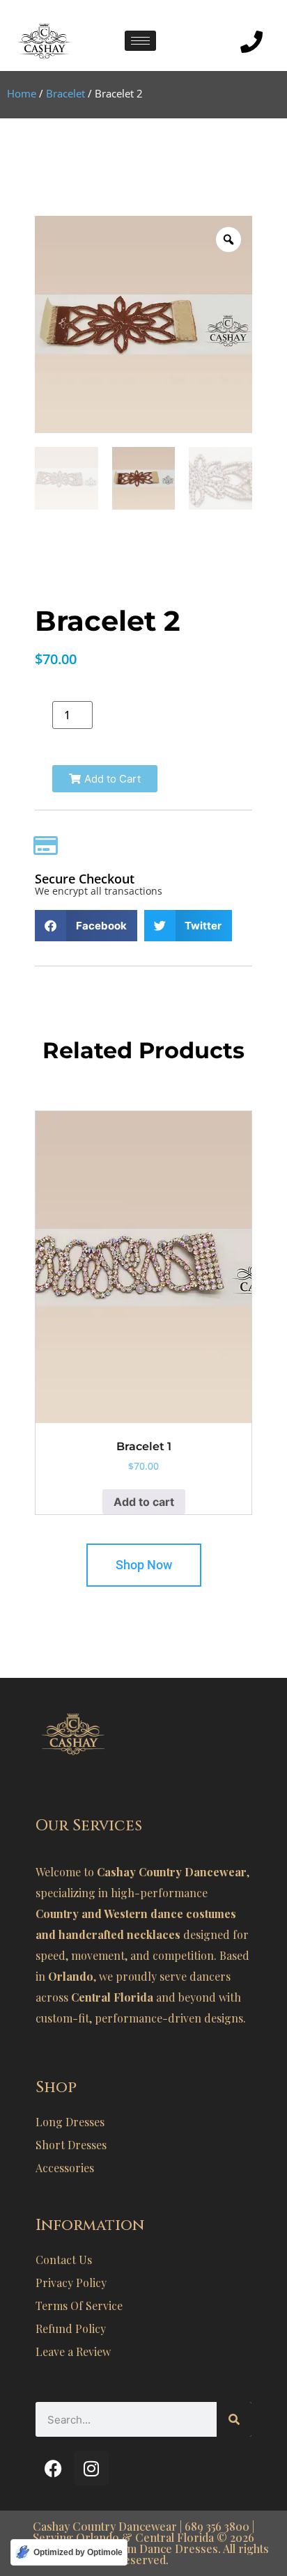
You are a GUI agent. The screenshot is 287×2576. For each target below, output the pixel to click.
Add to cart (144, 1502)
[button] (105, 779)
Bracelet (65, 93)
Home (22, 93)
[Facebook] (53, 2468)
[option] (143, 324)
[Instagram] (91, 2468)
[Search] (234, 2419)
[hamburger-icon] (140, 41)
